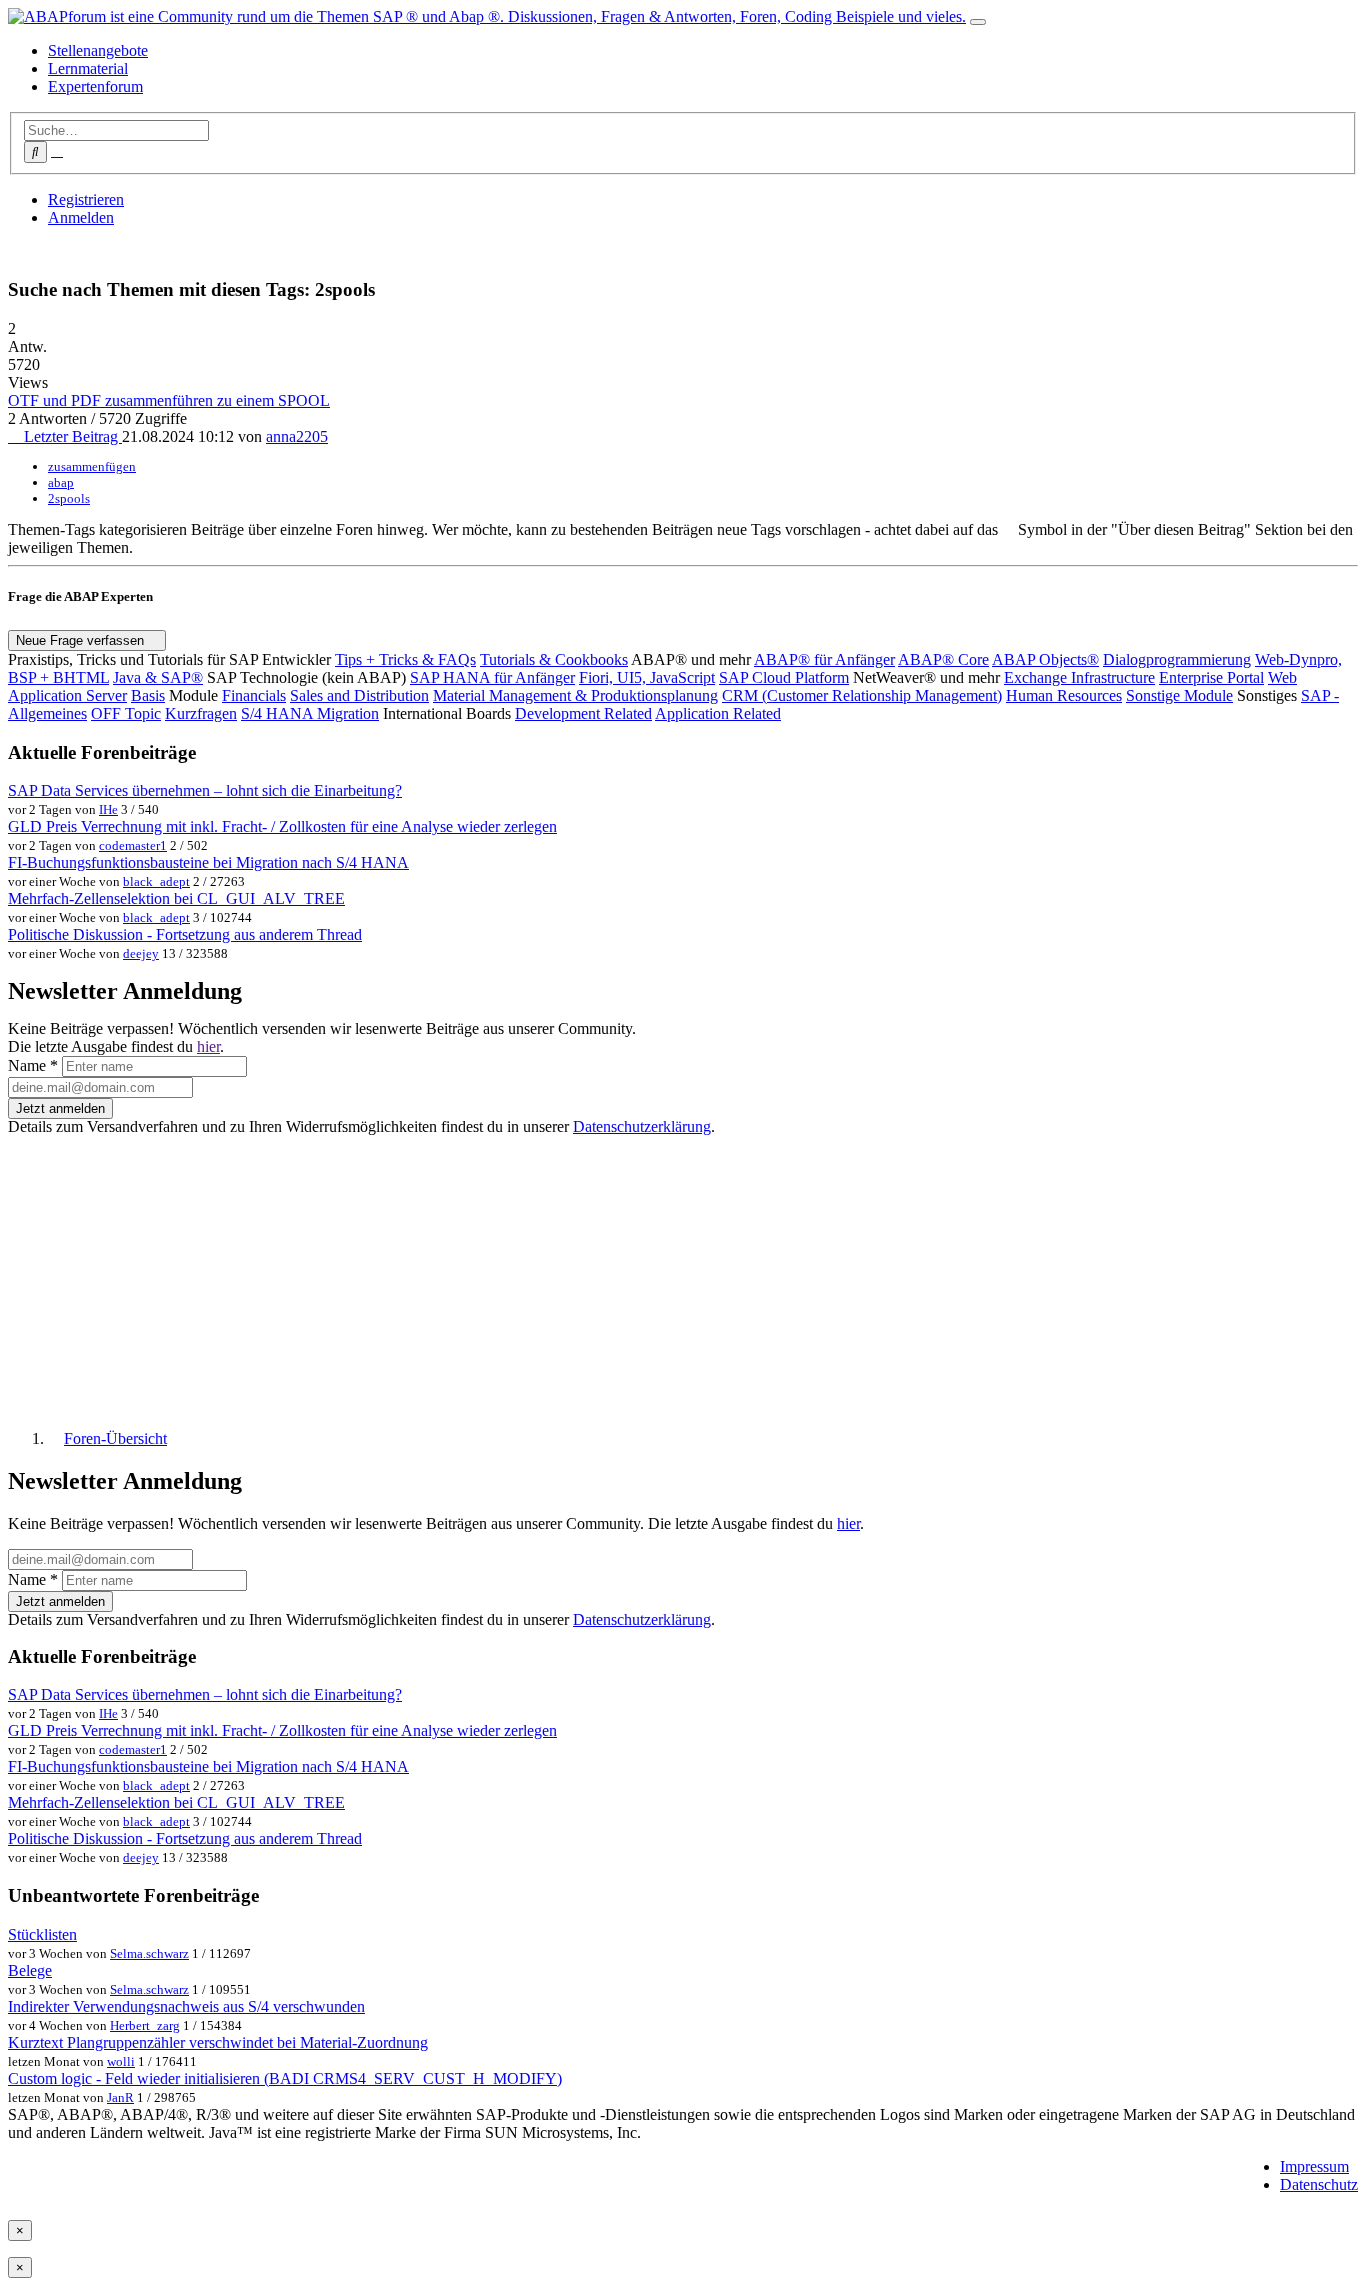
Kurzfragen (201, 713)
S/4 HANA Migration (310, 713)
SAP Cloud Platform (784, 677)
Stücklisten (42, 1934)
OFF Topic (126, 713)
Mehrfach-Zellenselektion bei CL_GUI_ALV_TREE (176, 898)
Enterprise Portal (1211, 677)
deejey (141, 953)
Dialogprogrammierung (1177, 659)
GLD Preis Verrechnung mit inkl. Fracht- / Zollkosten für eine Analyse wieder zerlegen (282, 826)
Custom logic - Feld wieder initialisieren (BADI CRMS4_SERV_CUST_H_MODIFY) (285, 2078)
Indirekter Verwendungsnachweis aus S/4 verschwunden (186, 2006)
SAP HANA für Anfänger (492, 677)
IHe (108, 809)
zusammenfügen (92, 466)
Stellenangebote (98, 50)
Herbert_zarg (145, 2025)
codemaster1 (133, 845)
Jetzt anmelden (60, 1108)
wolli (121, 2061)
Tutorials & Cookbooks (554, 659)
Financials (254, 695)
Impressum (1314, 2166)
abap (61, 482)
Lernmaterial (88, 68)
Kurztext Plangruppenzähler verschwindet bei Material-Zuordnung (218, 2042)
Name (33, 1065)
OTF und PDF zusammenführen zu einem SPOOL (169, 400)
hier (208, 1046)
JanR (120, 2097)
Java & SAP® (158, 677)
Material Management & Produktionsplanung (575, 695)
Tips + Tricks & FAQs (405, 659)
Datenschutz (1319, 2184)
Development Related (583, 713)
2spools (69, 498)
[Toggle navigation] (978, 22)
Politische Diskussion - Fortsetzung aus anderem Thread (185, 934)
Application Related (718, 713)
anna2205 (297, 436)
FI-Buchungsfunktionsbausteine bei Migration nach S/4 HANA (208, 862)
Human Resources (1064, 695)
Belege (30, 1970)
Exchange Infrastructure (1079, 677)
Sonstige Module (1179, 695)
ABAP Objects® (1045, 659)
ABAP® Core (943, 659)
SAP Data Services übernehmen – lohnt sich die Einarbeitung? (205, 790)
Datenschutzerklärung (642, 1126)
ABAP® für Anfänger (824, 659)
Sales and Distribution (359, 695)
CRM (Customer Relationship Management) (862, 695)
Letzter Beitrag (71, 436)
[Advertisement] (608, 1274)
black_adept (156, 881)
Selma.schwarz (149, 1953)
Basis (148, 695)
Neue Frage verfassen (82, 640)
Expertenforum (95, 86)
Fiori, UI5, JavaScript (647, 677)
